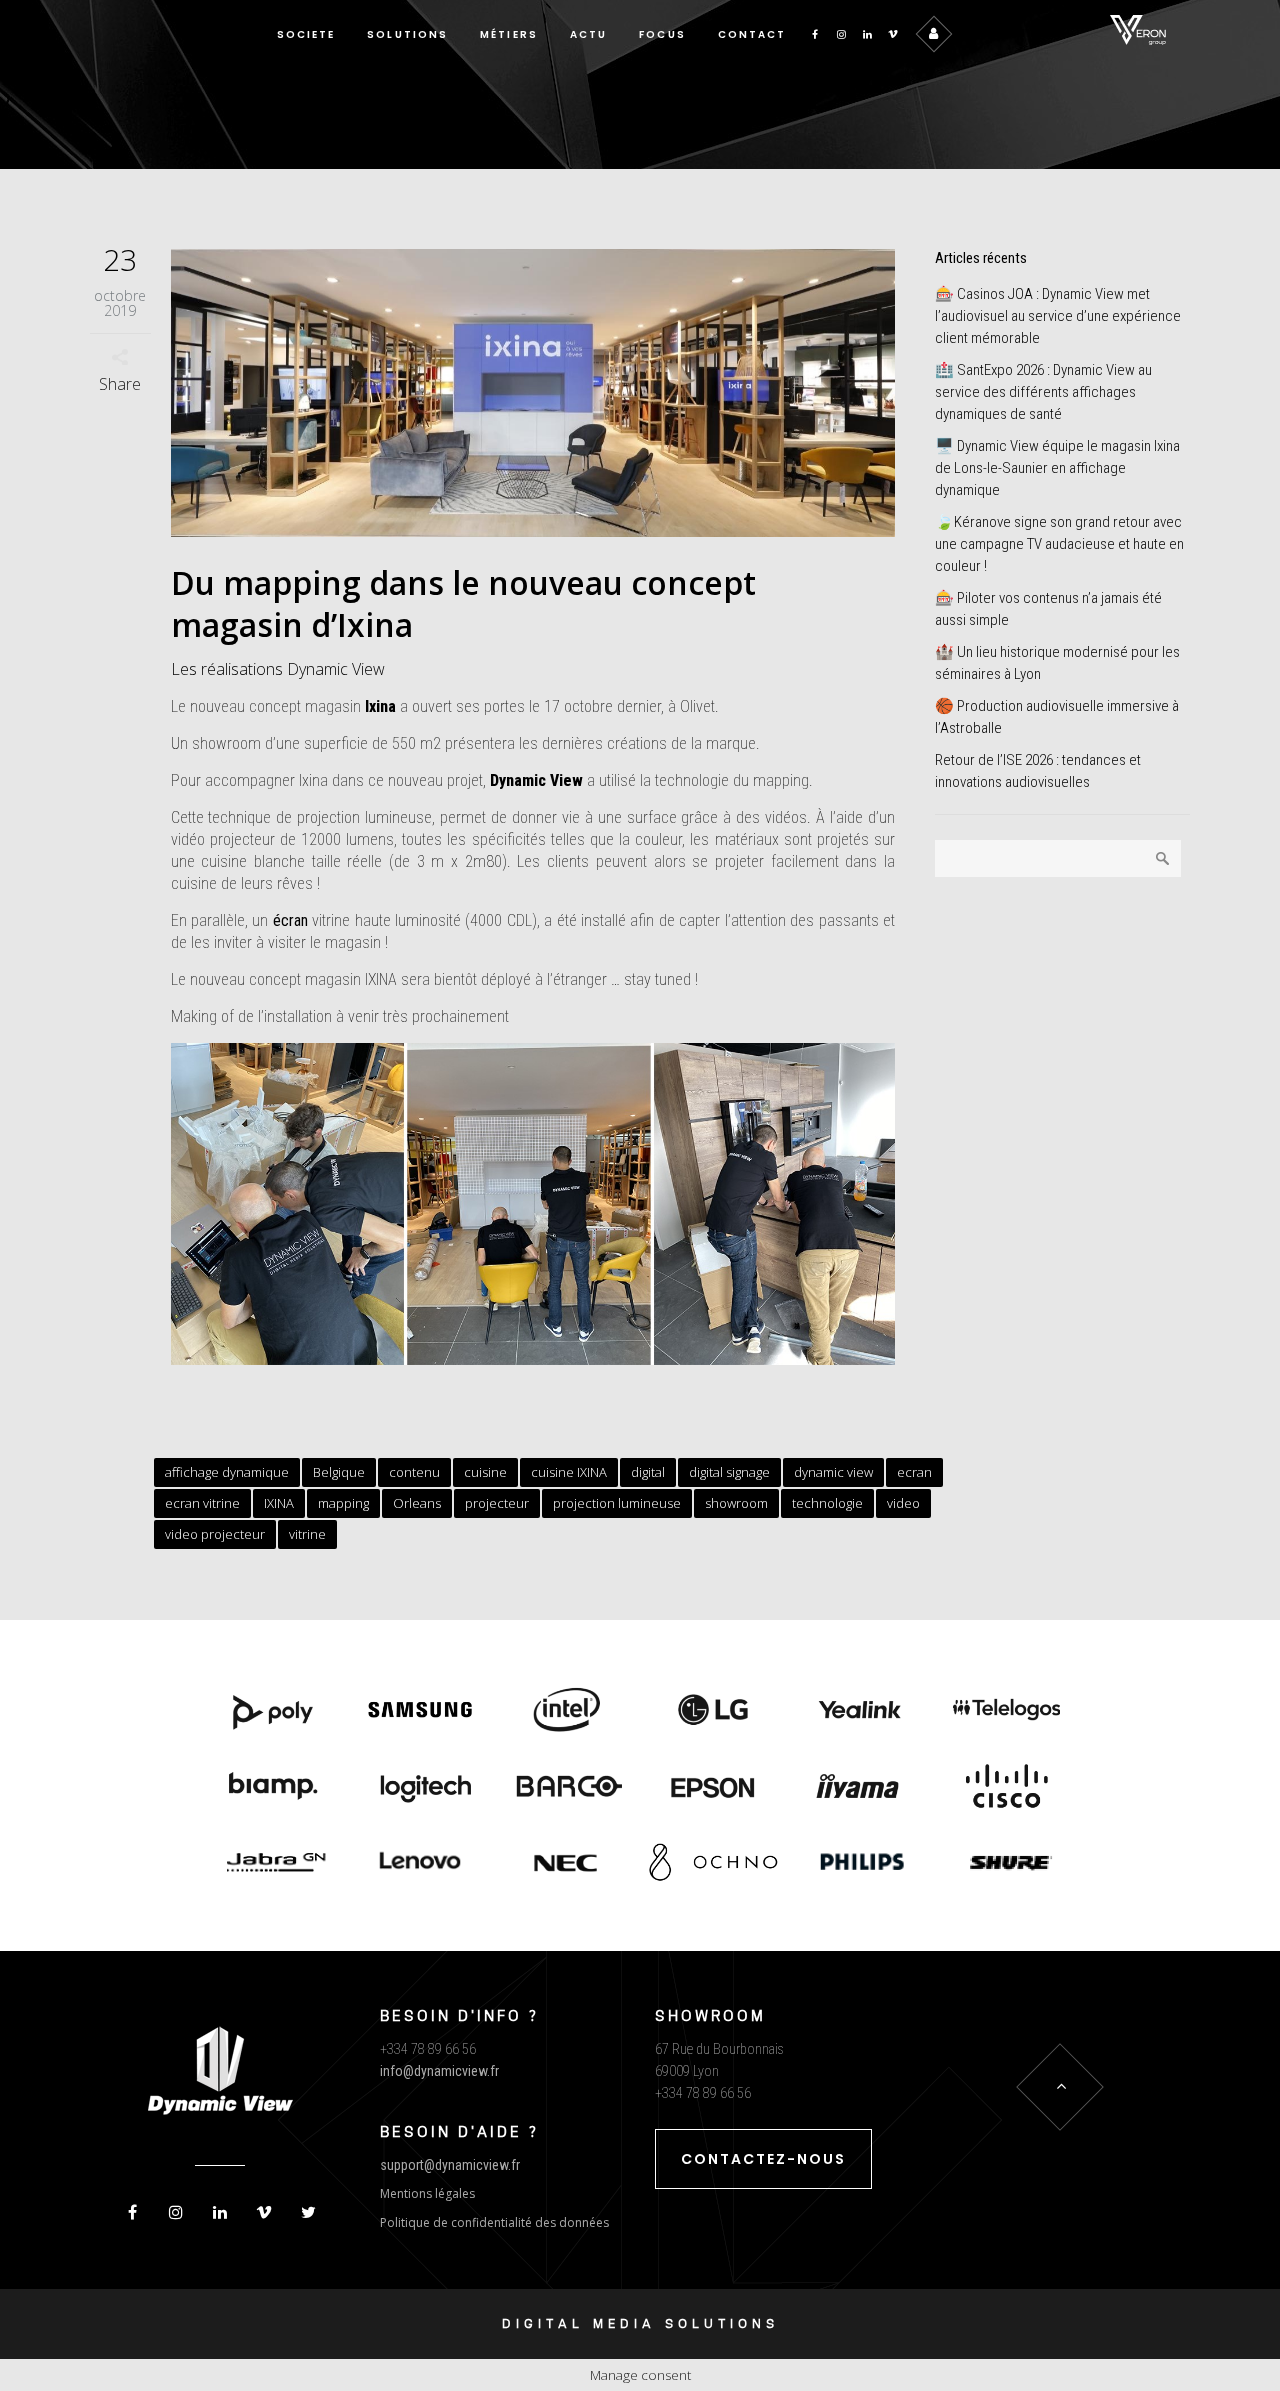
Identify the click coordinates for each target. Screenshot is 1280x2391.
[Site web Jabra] (273, 1864)
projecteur (497, 1503)
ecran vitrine (202, 1503)
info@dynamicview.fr (439, 2071)
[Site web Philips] (860, 1864)
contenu (414, 1472)
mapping (343, 1503)
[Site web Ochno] (566, 1864)
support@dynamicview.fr (450, 2165)
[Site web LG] (713, 1711)
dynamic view (833, 1472)
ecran (914, 1472)
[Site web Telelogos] (1006, 1711)
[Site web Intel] (566, 1711)
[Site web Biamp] (273, 1788)
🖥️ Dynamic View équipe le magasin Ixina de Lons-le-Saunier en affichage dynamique (1057, 468)
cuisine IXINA (569, 1472)
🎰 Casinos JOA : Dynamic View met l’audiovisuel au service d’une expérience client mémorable (1058, 316)
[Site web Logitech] (420, 1788)
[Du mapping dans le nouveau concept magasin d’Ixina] (533, 393)
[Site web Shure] (1006, 1864)
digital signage (729, 1472)
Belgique (339, 1472)
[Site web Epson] (713, 1788)
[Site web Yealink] (860, 1711)
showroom (736, 1503)
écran (290, 920)
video (903, 1503)
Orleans (417, 1503)
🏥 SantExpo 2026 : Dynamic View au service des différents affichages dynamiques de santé (1043, 392)
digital (648, 1472)
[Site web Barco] (566, 1788)
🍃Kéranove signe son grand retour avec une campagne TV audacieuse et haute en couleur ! (1059, 544)
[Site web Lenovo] (420, 1864)
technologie (827, 1503)
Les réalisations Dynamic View (278, 669)
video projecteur (215, 1534)
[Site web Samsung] (420, 1711)
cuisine (485, 1472)
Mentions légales (427, 2193)
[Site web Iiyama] (860, 1788)
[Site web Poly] (273, 1711)
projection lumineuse (617, 1503)
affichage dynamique (227, 1472)
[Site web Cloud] (1006, 1788)
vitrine (307, 1534)
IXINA (279, 1503)
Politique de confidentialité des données (494, 2222)
